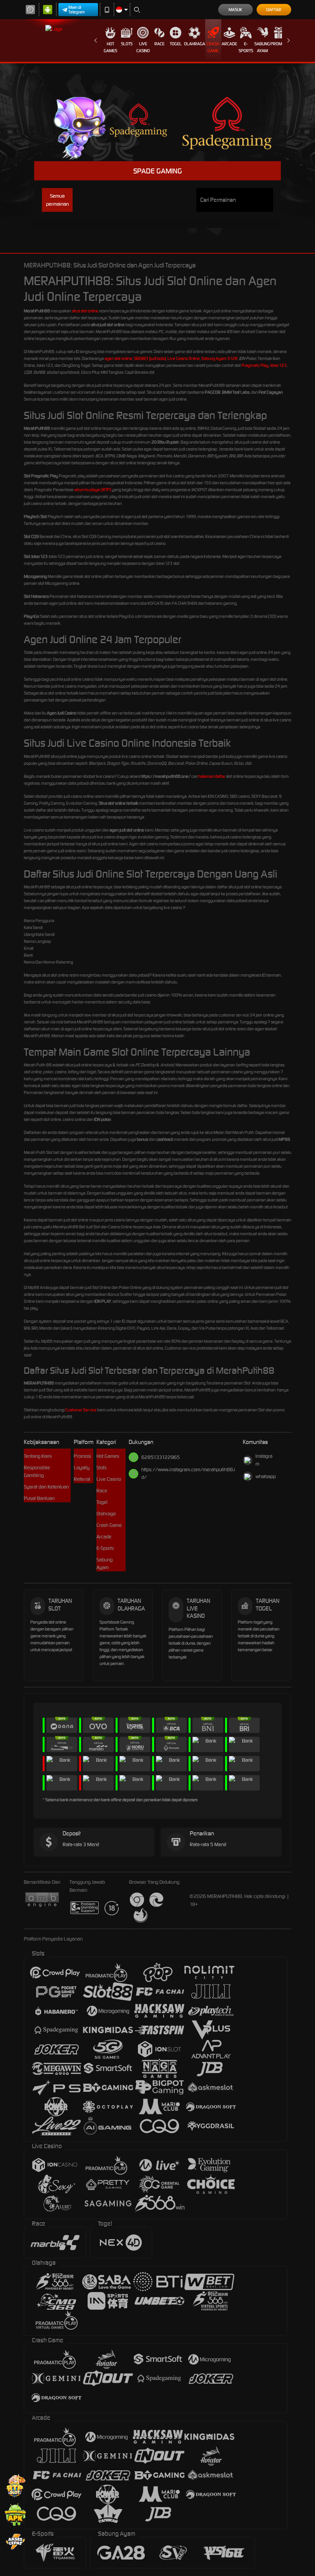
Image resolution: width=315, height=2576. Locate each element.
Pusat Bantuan (39, 1498)
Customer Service (81, 1410)
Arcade (229, 44)
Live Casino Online (184, 358)
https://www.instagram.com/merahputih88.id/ (188, 1473)
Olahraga (195, 44)
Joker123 (278, 365)
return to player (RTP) (93, 490)
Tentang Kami (38, 1456)
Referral (82, 1479)
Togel (176, 44)
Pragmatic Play (255, 365)
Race (159, 44)
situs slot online (85, 311)
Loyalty (82, 1468)
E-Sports (246, 47)
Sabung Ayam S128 (219, 358)
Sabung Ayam (262, 47)
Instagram (264, 1460)
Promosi (279, 44)
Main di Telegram (77, 10)
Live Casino (143, 47)
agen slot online (118, 358)
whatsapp (266, 1476)
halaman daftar (212, 776)
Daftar (274, 10)
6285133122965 (161, 1457)
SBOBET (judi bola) (150, 358)
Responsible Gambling (37, 1471)
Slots (127, 44)
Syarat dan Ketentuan (46, 1487)
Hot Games (110, 47)
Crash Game (213, 47)
